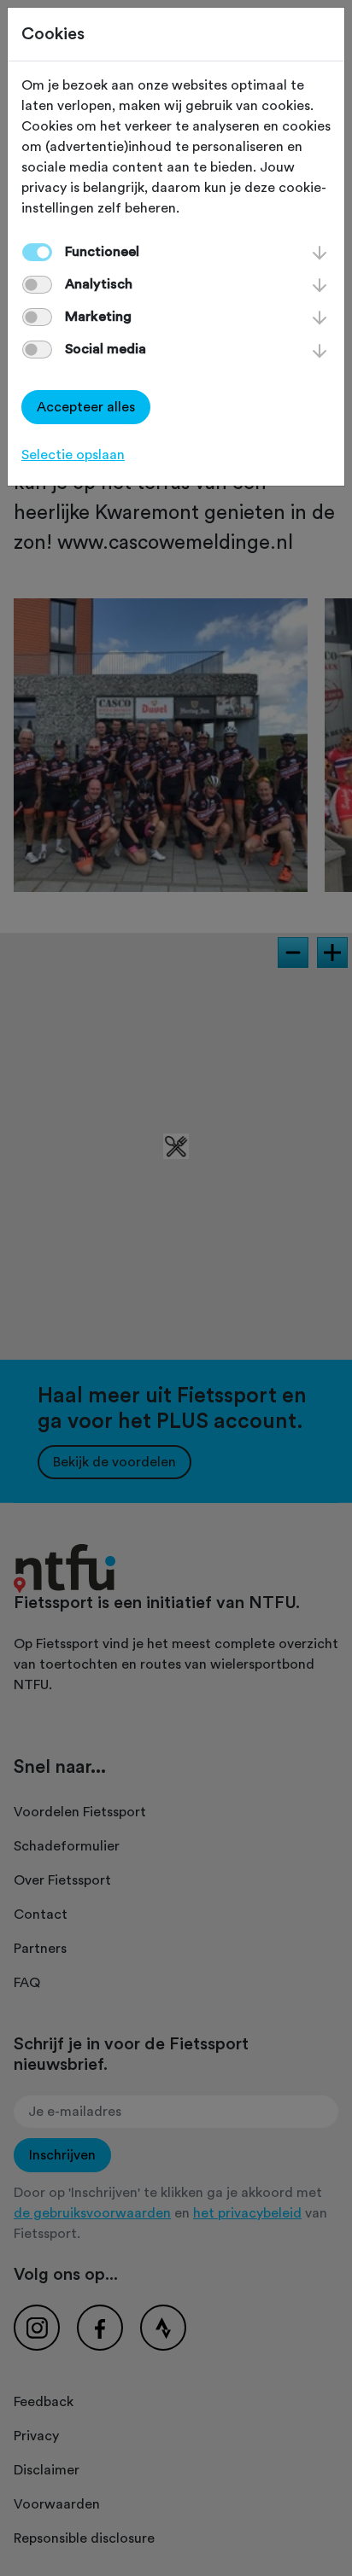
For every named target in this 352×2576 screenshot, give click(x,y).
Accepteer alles (86, 407)
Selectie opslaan (73, 455)
